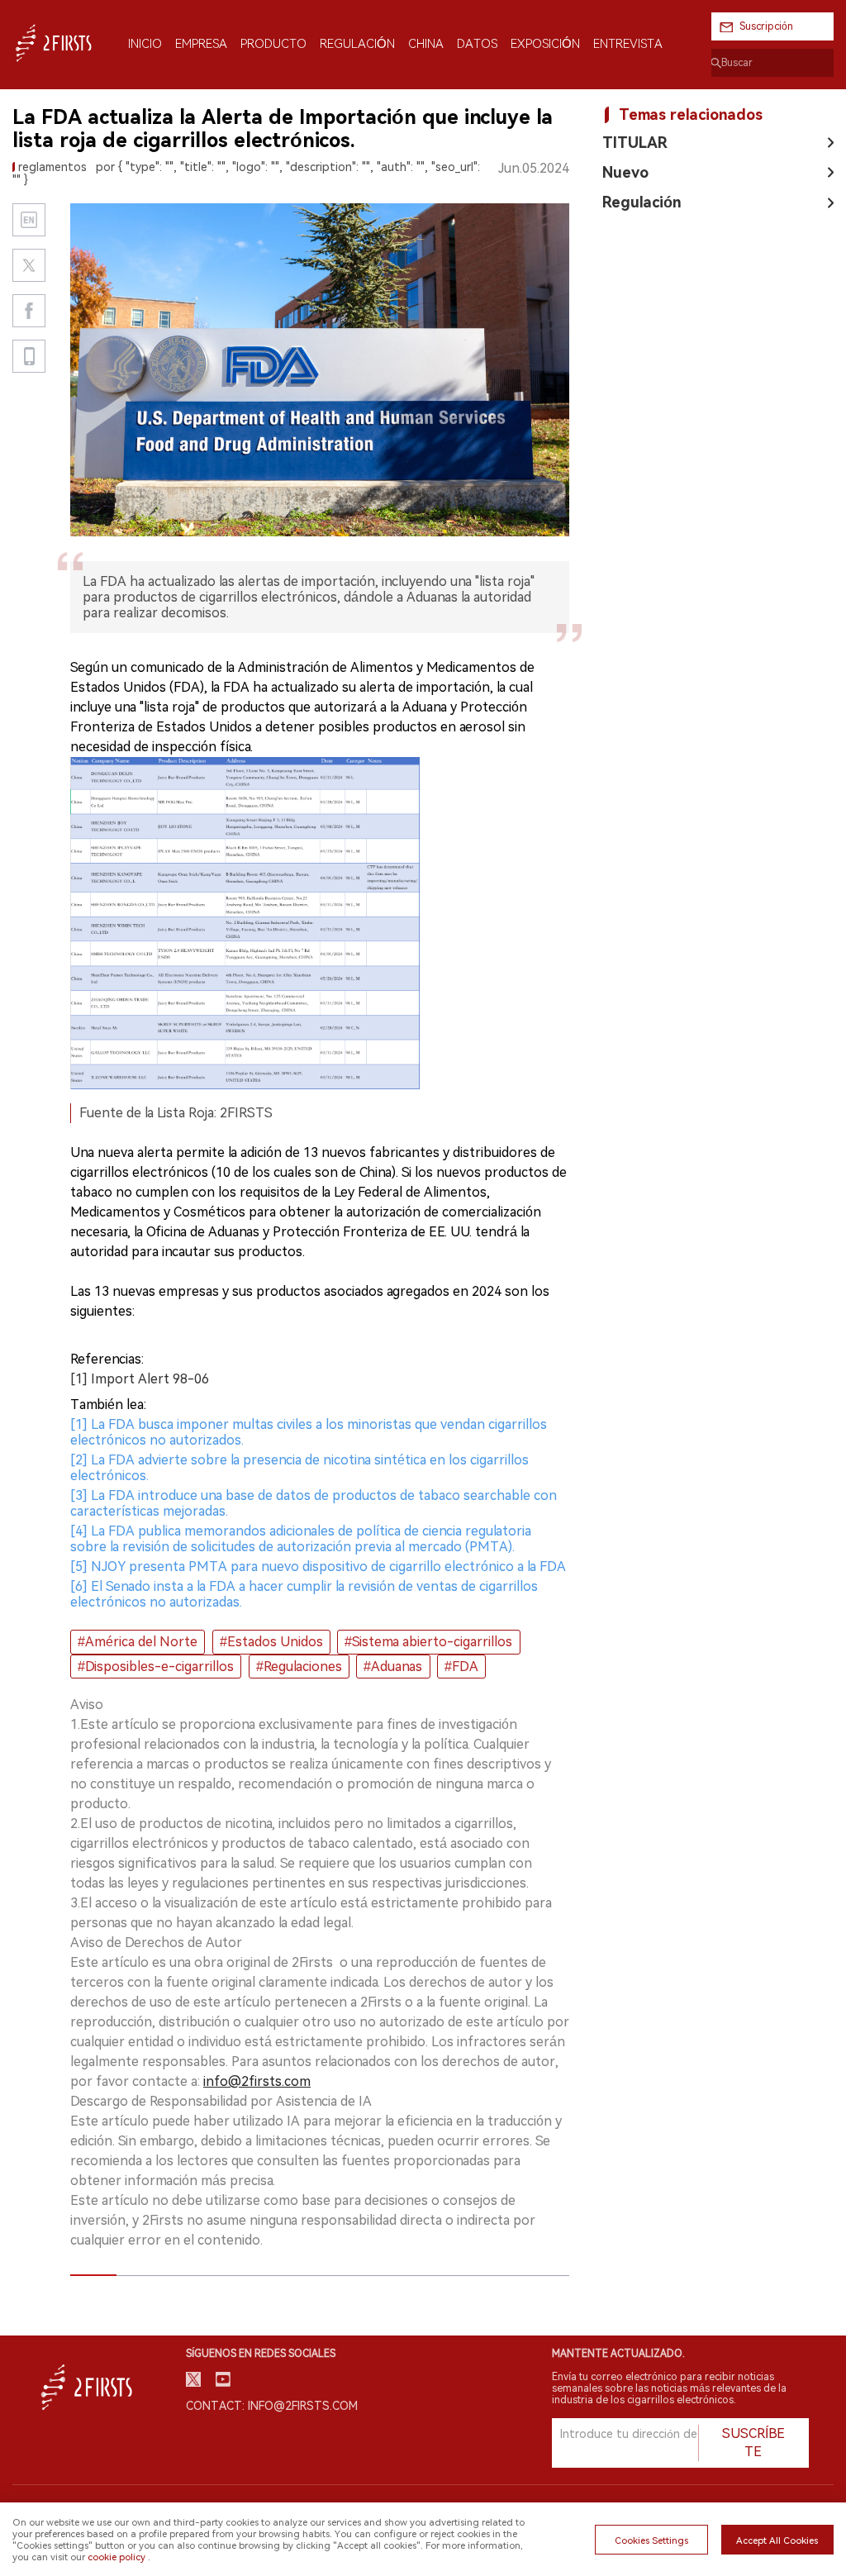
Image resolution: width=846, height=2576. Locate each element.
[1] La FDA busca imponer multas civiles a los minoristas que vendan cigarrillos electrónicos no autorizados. (309, 1432)
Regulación (642, 202)
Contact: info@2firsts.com (272, 2406)
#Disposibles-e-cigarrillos (156, 1667)
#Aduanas (393, 1667)
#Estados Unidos (271, 1642)
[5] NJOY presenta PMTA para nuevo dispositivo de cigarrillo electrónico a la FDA (318, 1567)
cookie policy (116, 2557)
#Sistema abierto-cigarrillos (428, 1642)
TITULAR (635, 143)
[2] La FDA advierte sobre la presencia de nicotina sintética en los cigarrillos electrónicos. (299, 1468)
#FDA (461, 1667)
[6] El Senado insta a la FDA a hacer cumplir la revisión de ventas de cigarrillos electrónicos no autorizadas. (304, 1594)
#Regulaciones (299, 1667)
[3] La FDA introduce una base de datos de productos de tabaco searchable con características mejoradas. (314, 1503)
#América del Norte (138, 1642)
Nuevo (625, 172)
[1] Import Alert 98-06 (140, 1379)
